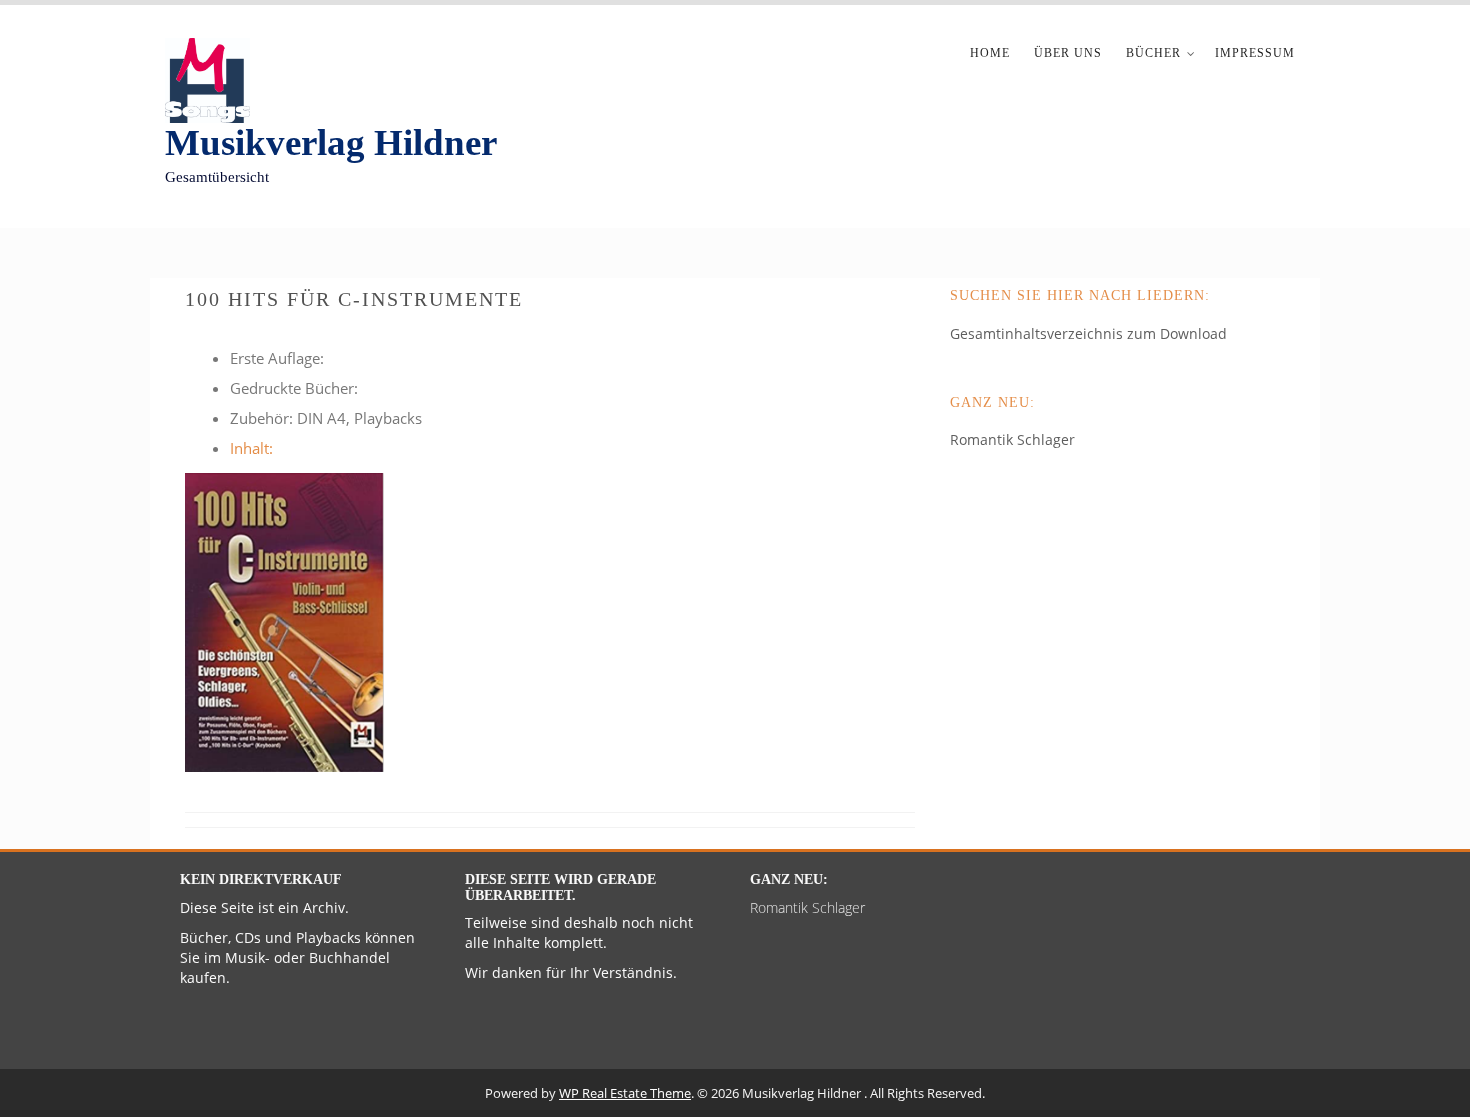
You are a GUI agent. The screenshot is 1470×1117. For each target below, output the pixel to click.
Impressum (1255, 53)
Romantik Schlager (1012, 439)
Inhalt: (251, 448)
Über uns (1068, 53)
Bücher (1153, 53)
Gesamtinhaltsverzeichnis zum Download (1088, 333)
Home (990, 53)
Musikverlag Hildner (331, 142)
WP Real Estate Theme (625, 1093)
